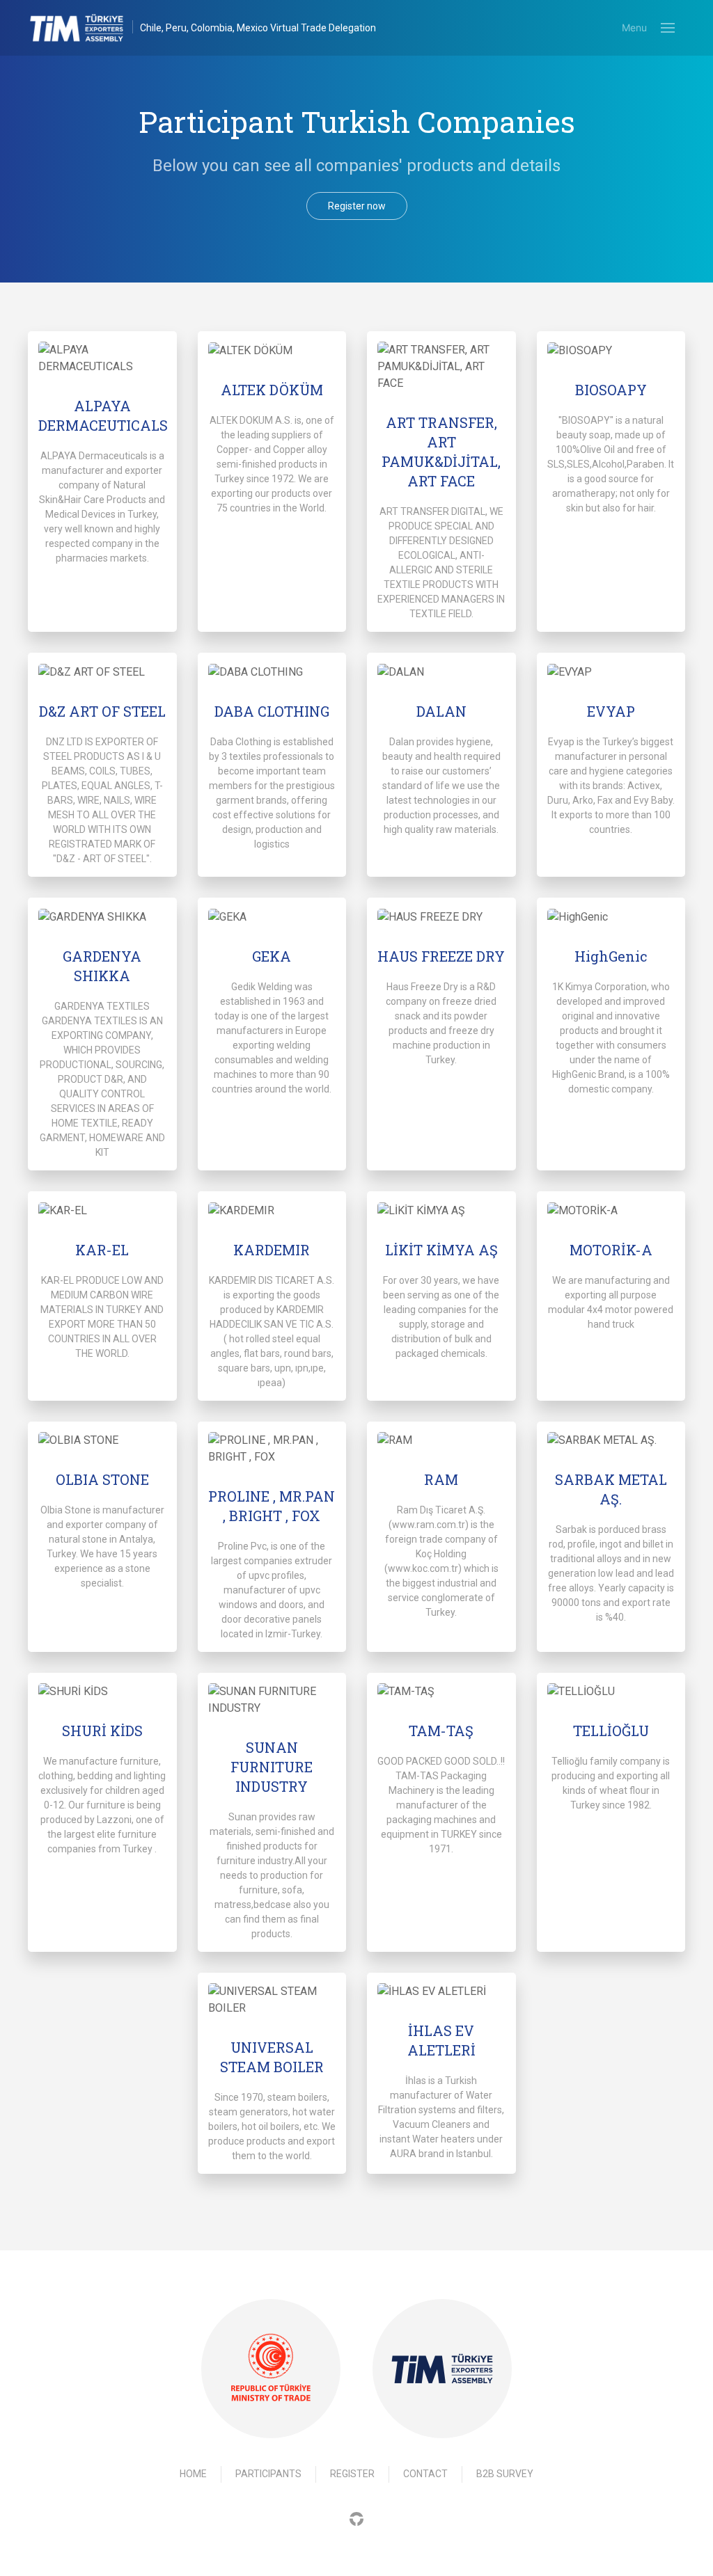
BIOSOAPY (611, 390)
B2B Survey (505, 2474)
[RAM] (441, 1441)
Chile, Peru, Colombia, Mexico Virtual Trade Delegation (258, 28)
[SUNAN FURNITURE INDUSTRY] (272, 1700)
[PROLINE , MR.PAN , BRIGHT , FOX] (272, 1449)
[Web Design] (356, 2519)
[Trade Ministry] (271, 2368)
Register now (357, 206)
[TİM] (442, 2369)
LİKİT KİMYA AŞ (441, 1250)
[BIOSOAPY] (611, 350)
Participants (268, 2474)
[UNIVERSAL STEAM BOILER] (272, 2000)
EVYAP (611, 711)
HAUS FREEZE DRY (441, 956)
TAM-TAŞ (441, 1731)
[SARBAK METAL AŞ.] (611, 1441)
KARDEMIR (272, 1250)
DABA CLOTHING (272, 711)
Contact (425, 2474)
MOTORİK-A (611, 1250)
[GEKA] (272, 917)
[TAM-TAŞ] (441, 1692)
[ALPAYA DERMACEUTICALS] (102, 358)
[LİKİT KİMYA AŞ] (441, 1210)
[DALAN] (441, 672)
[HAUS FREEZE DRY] (441, 917)
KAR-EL (102, 1250)
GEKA (272, 956)
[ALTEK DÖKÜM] (272, 350)
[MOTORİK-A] (611, 1210)
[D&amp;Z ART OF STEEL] (102, 672)
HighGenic (611, 956)
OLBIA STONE (102, 1479)
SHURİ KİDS (102, 1731)
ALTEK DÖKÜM (272, 390)
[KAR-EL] (102, 1210)
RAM (441, 1479)
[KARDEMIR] (272, 1210)
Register (352, 2474)
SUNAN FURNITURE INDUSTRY (272, 1767)
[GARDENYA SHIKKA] (102, 917)
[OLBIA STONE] (102, 1441)
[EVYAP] (611, 672)
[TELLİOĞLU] (611, 1692)
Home (193, 2474)
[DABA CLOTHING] (272, 672)
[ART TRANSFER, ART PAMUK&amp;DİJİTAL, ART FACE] (441, 367)
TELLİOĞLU (611, 1731)
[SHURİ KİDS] (102, 1692)
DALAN (441, 711)
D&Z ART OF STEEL (102, 711)
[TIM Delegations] (84, 28)
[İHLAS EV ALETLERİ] (441, 1992)
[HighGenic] (611, 917)
